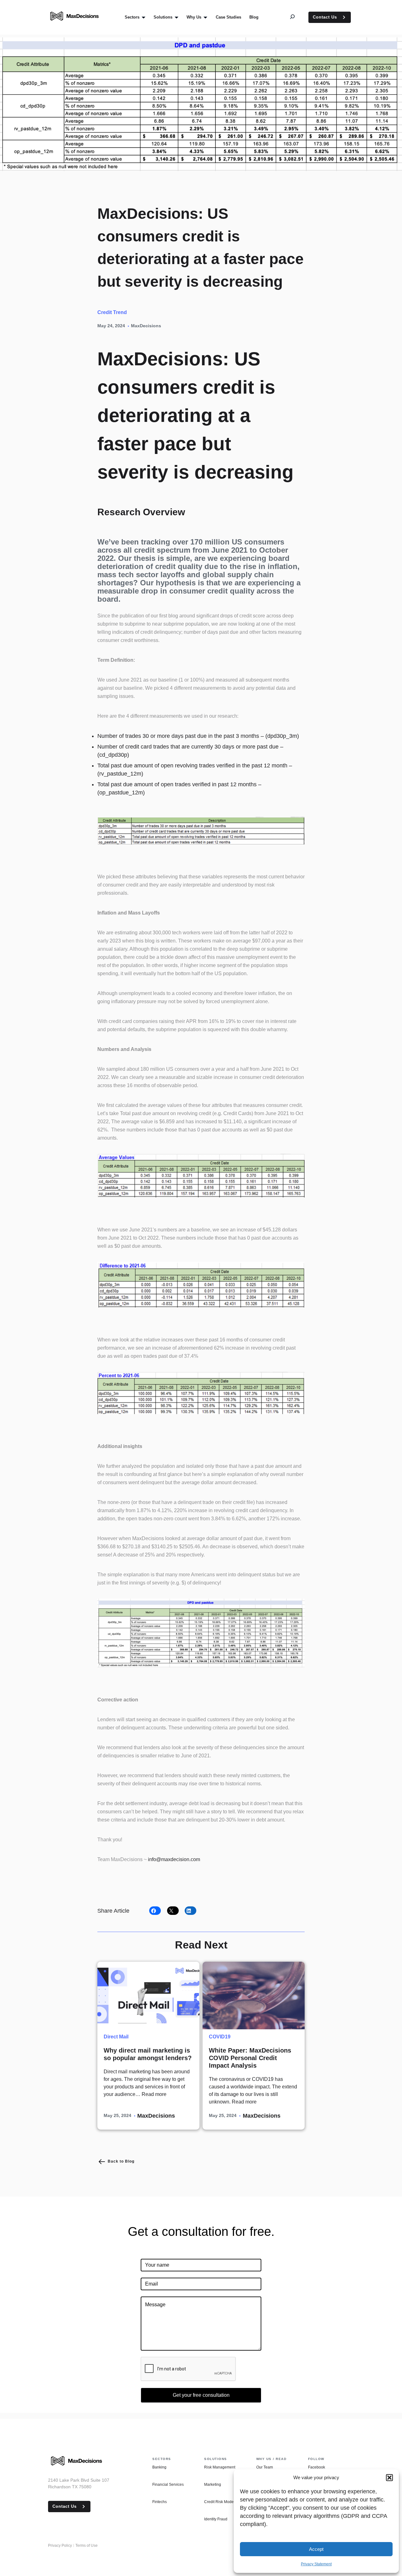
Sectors (162, 2459)
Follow (316, 2459)
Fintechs (160, 2502)
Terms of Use (87, 2546)
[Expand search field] (297, 17)
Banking (159, 2467)
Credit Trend (112, 312)
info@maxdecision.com (174, 1859)
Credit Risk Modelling (223, 2502)
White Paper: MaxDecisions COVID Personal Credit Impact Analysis (250, 2058)
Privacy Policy (60, 2546)
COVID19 (220, 2037)
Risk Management (220, 2467)
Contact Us (325, 17)
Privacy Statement (316, 2564)
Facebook (317, 2467)
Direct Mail (116, 2037)
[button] (389, 2478)
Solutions (216, 2459)
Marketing (213, 2485)
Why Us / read (272, 2459)
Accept (316, 2549)
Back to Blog (121, 2161)
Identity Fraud (216, 2519)
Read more (154, 2094)
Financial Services (168, 2485)
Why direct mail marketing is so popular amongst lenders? (148, 2054)
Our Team (265, 2467)
